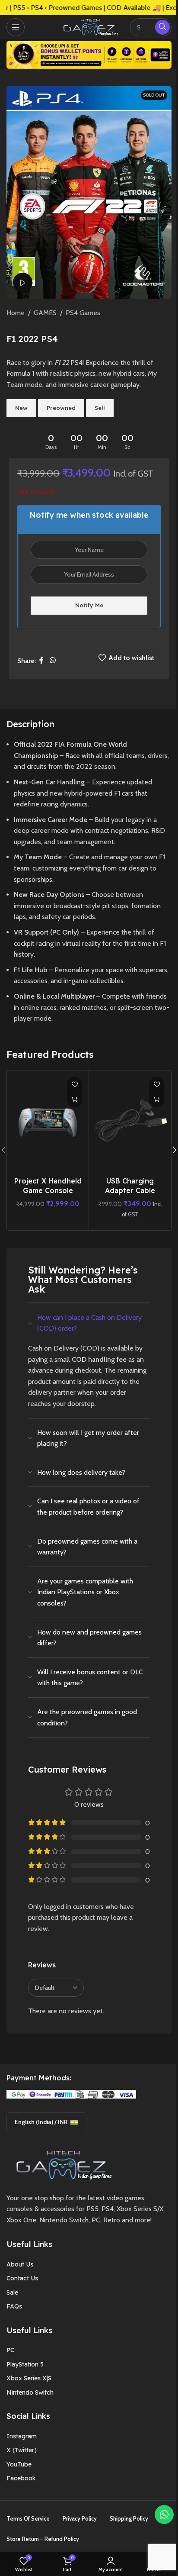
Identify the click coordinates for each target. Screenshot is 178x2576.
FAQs (14, 2306)
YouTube (19, 2464)
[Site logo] (89, 26)
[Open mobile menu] (16, 27)
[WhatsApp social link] (52, 661)
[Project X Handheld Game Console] (48, 1122)
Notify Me (89, 605)
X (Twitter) (22, 2450)
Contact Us (22, 2278)
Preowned (61, 408)
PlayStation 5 (25, 2364)
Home (16, 313)
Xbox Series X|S (29, 2378)
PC (10, 2350)
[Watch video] (23, 282)
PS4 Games (83, 313)
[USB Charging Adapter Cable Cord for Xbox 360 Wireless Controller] (130, 1122)
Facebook (21, 2478)
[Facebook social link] (41, 661)
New (21, 408)
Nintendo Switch (30, 2392)
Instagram (22, 2436)
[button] (75, 1100)
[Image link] (61, 2164)
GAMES (45, 313)
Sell (100, 408)
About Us (20, 2264)
